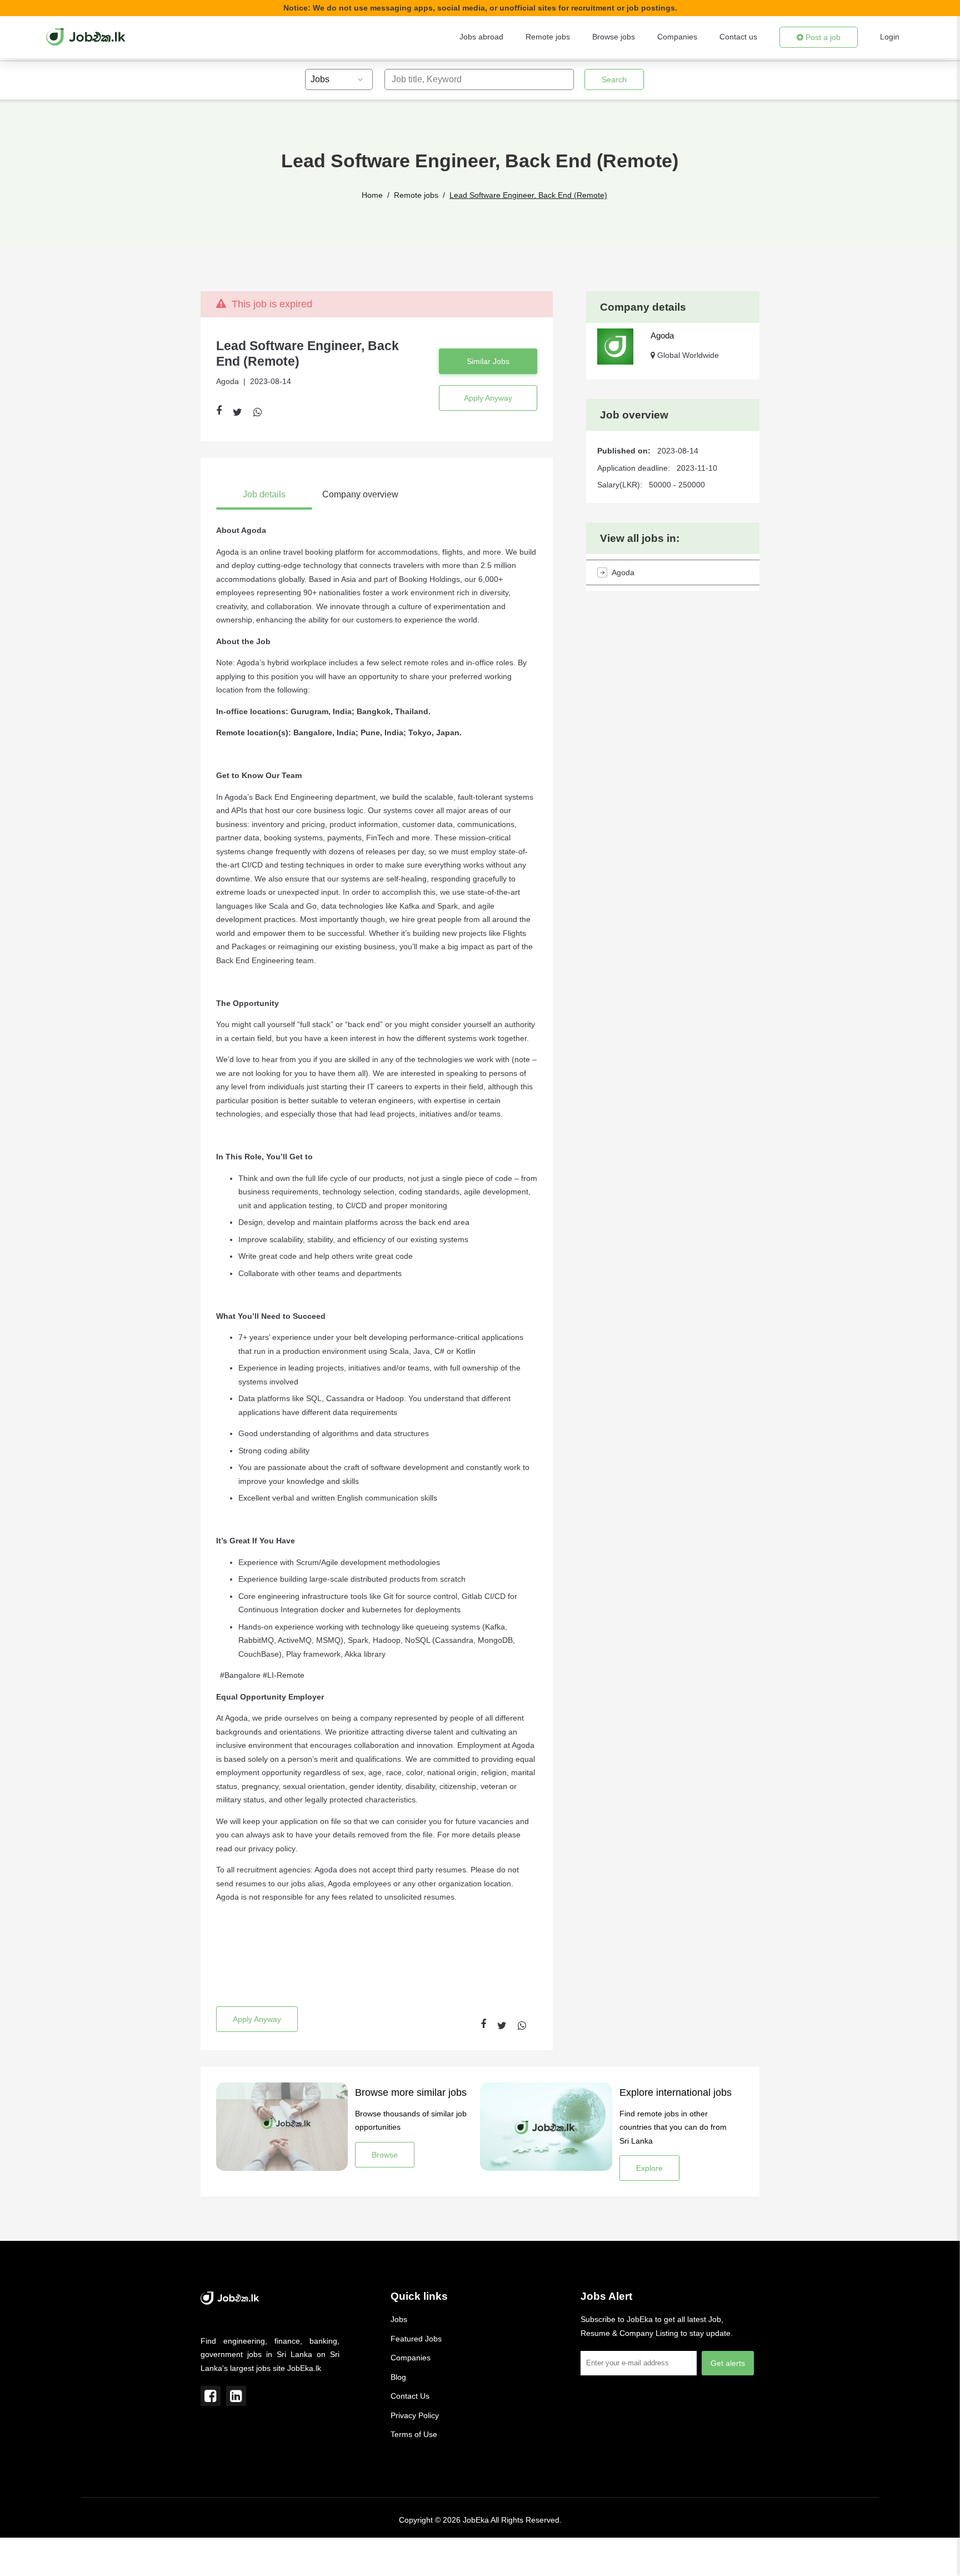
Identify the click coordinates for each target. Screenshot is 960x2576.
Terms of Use (414, 2434)
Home (372, 195)
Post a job (822, 37)
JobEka (476, 2520)
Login (890, 37)
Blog (398, 2377)
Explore (649, 2168)
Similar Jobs (488, 361)
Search (614, 79)
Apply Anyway (488, 398)
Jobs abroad (481, 37)
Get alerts (728, 2363)
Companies (677, 37)
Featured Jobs (416, 2339)
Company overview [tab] (360, 494)
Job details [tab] (264, 494)
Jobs (399, 2319)
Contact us (738, 37)
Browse (385, 2155)
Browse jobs (614, 37)
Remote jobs (548, 37)
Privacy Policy (415, 2415)
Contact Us (410, 2396)
